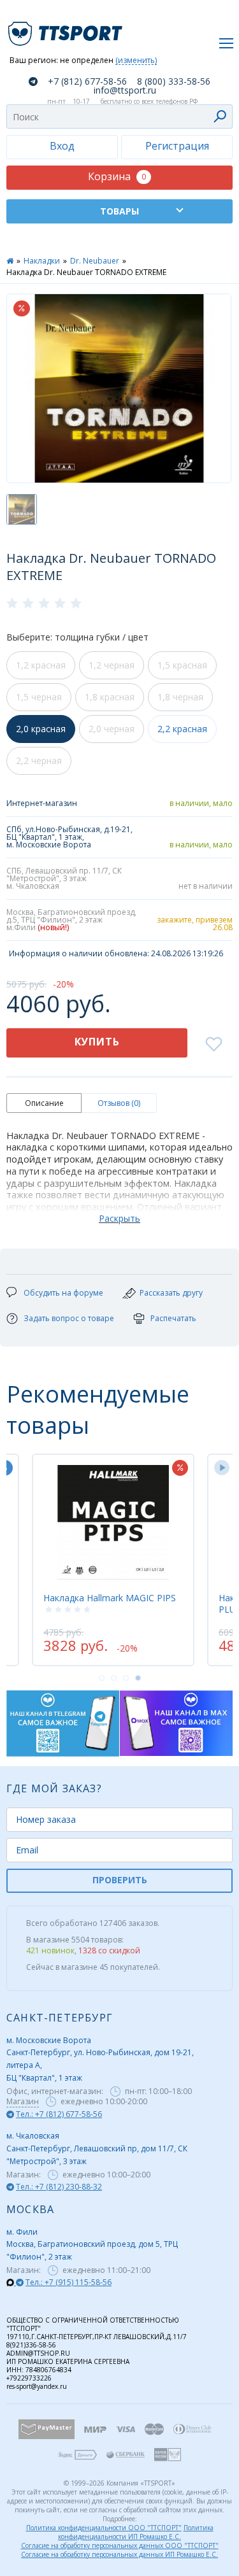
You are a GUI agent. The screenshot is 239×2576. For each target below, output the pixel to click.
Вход (62, 146)
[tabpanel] (113, 1560)
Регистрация (177, 146)
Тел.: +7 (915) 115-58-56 (69, 2282)
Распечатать (173, 1318)
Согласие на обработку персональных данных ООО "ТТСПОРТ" (120, 2545)
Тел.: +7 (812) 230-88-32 (59, 2187)
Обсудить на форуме (63, 1293)
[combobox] (119, 117)
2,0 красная (41, 729)
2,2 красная (182, 729)
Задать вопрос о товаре (69, 1318)
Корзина (117, 176)
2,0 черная (112, 729)
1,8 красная (110, 697)
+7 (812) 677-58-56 (87, 81)
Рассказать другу (171, 1293)
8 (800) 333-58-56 (174, 81)
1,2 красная (41, 665)
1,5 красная (182, 665)
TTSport (67, 28)
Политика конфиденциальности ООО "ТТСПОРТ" (104, 2528)
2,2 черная (39, 761)
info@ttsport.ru (125, 90)
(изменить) (136, 61)
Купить (97, 1042)
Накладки (42, 261)
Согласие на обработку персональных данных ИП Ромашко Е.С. (119, 2554)
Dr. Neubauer (95, 261)
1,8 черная (180, 697)
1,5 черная (39, 697)
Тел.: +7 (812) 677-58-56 (59, 2114)
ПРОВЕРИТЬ (120, 1880)
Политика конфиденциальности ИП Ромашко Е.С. (136, 2532)
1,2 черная (112, 665)
